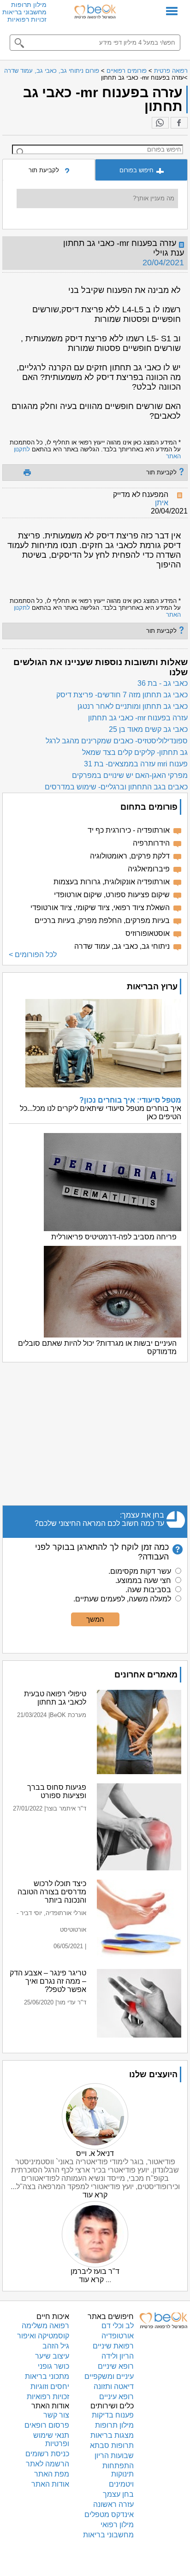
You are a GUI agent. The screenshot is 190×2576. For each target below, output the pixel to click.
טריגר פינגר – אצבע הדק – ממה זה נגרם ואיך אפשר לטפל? (48, 1981)
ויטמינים (121, 2484)
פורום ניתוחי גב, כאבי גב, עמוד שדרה (52, 71)
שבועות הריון (114, 2456)
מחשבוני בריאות (24, 12)
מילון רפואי (117, 2525)
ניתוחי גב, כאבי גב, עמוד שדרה (122, 946)
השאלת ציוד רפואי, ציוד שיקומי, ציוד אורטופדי (100, 908)
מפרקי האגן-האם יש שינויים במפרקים (130, 775)
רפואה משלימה (45, 2326)
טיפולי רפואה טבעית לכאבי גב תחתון (55, 1698)
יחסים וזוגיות (50, 2386)
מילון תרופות (29, 5)
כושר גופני (53, 2366)
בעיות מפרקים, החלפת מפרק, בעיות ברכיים (102, 920)
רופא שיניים (116, 2366)
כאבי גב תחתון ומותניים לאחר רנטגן (133, 706)
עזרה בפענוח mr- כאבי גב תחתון (138, 718)
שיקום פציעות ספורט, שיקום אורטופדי (112, 895)
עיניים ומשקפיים (109, 2376)
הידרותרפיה (151, 843)
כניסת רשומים (47, 2454)
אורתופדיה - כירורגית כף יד (129, 830)
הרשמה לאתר (47, 2464)
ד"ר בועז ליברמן (95, 2271)
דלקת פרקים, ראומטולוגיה (130, 856)
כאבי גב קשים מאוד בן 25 (148, 729)
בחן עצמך (118, 2494)
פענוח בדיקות (113, 2415)
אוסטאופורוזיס (148, 933)
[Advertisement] (95, 1434)
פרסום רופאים (47, 2425)
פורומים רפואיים (127, 71)
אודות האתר (50, 2484)
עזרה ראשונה (113, 2504)
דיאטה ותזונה (114, 2386)
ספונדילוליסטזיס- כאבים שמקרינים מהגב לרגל (117, 741)
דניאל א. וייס (95, 2153)
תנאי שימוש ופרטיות (51, 2439)
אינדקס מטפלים (109, 2515)
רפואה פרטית (171, 71)
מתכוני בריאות (47, 2376)
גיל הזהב (56, 2346)
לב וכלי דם (118, 2326)
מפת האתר (52, 2474)
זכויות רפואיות (27, 19)
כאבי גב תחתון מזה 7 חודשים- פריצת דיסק (122, 695)
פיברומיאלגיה (149, 869)
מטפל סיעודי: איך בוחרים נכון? (130, 1100)
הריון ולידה (118, 2356)
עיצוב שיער (52, 2356)
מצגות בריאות (112, 2435)
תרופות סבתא (112, 2445)
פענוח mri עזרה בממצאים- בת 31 (136, 764)
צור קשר (56, 2415)
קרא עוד (95, 2195)
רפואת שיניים (113, 2346)
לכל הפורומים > (33, 955)
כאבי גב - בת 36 (163, 683)
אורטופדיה (118, 2336)
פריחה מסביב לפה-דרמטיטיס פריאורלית (114, 1237)
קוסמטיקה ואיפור (43, 2336)
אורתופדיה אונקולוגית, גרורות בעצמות (112, 882)
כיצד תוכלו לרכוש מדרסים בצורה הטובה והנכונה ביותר (52, 1892)
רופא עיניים (116, 2397)
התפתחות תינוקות (118, 2470)
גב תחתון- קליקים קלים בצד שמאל (135, 752)
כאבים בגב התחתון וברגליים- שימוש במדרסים (116, 787)
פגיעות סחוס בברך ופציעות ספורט (57, 1791)
